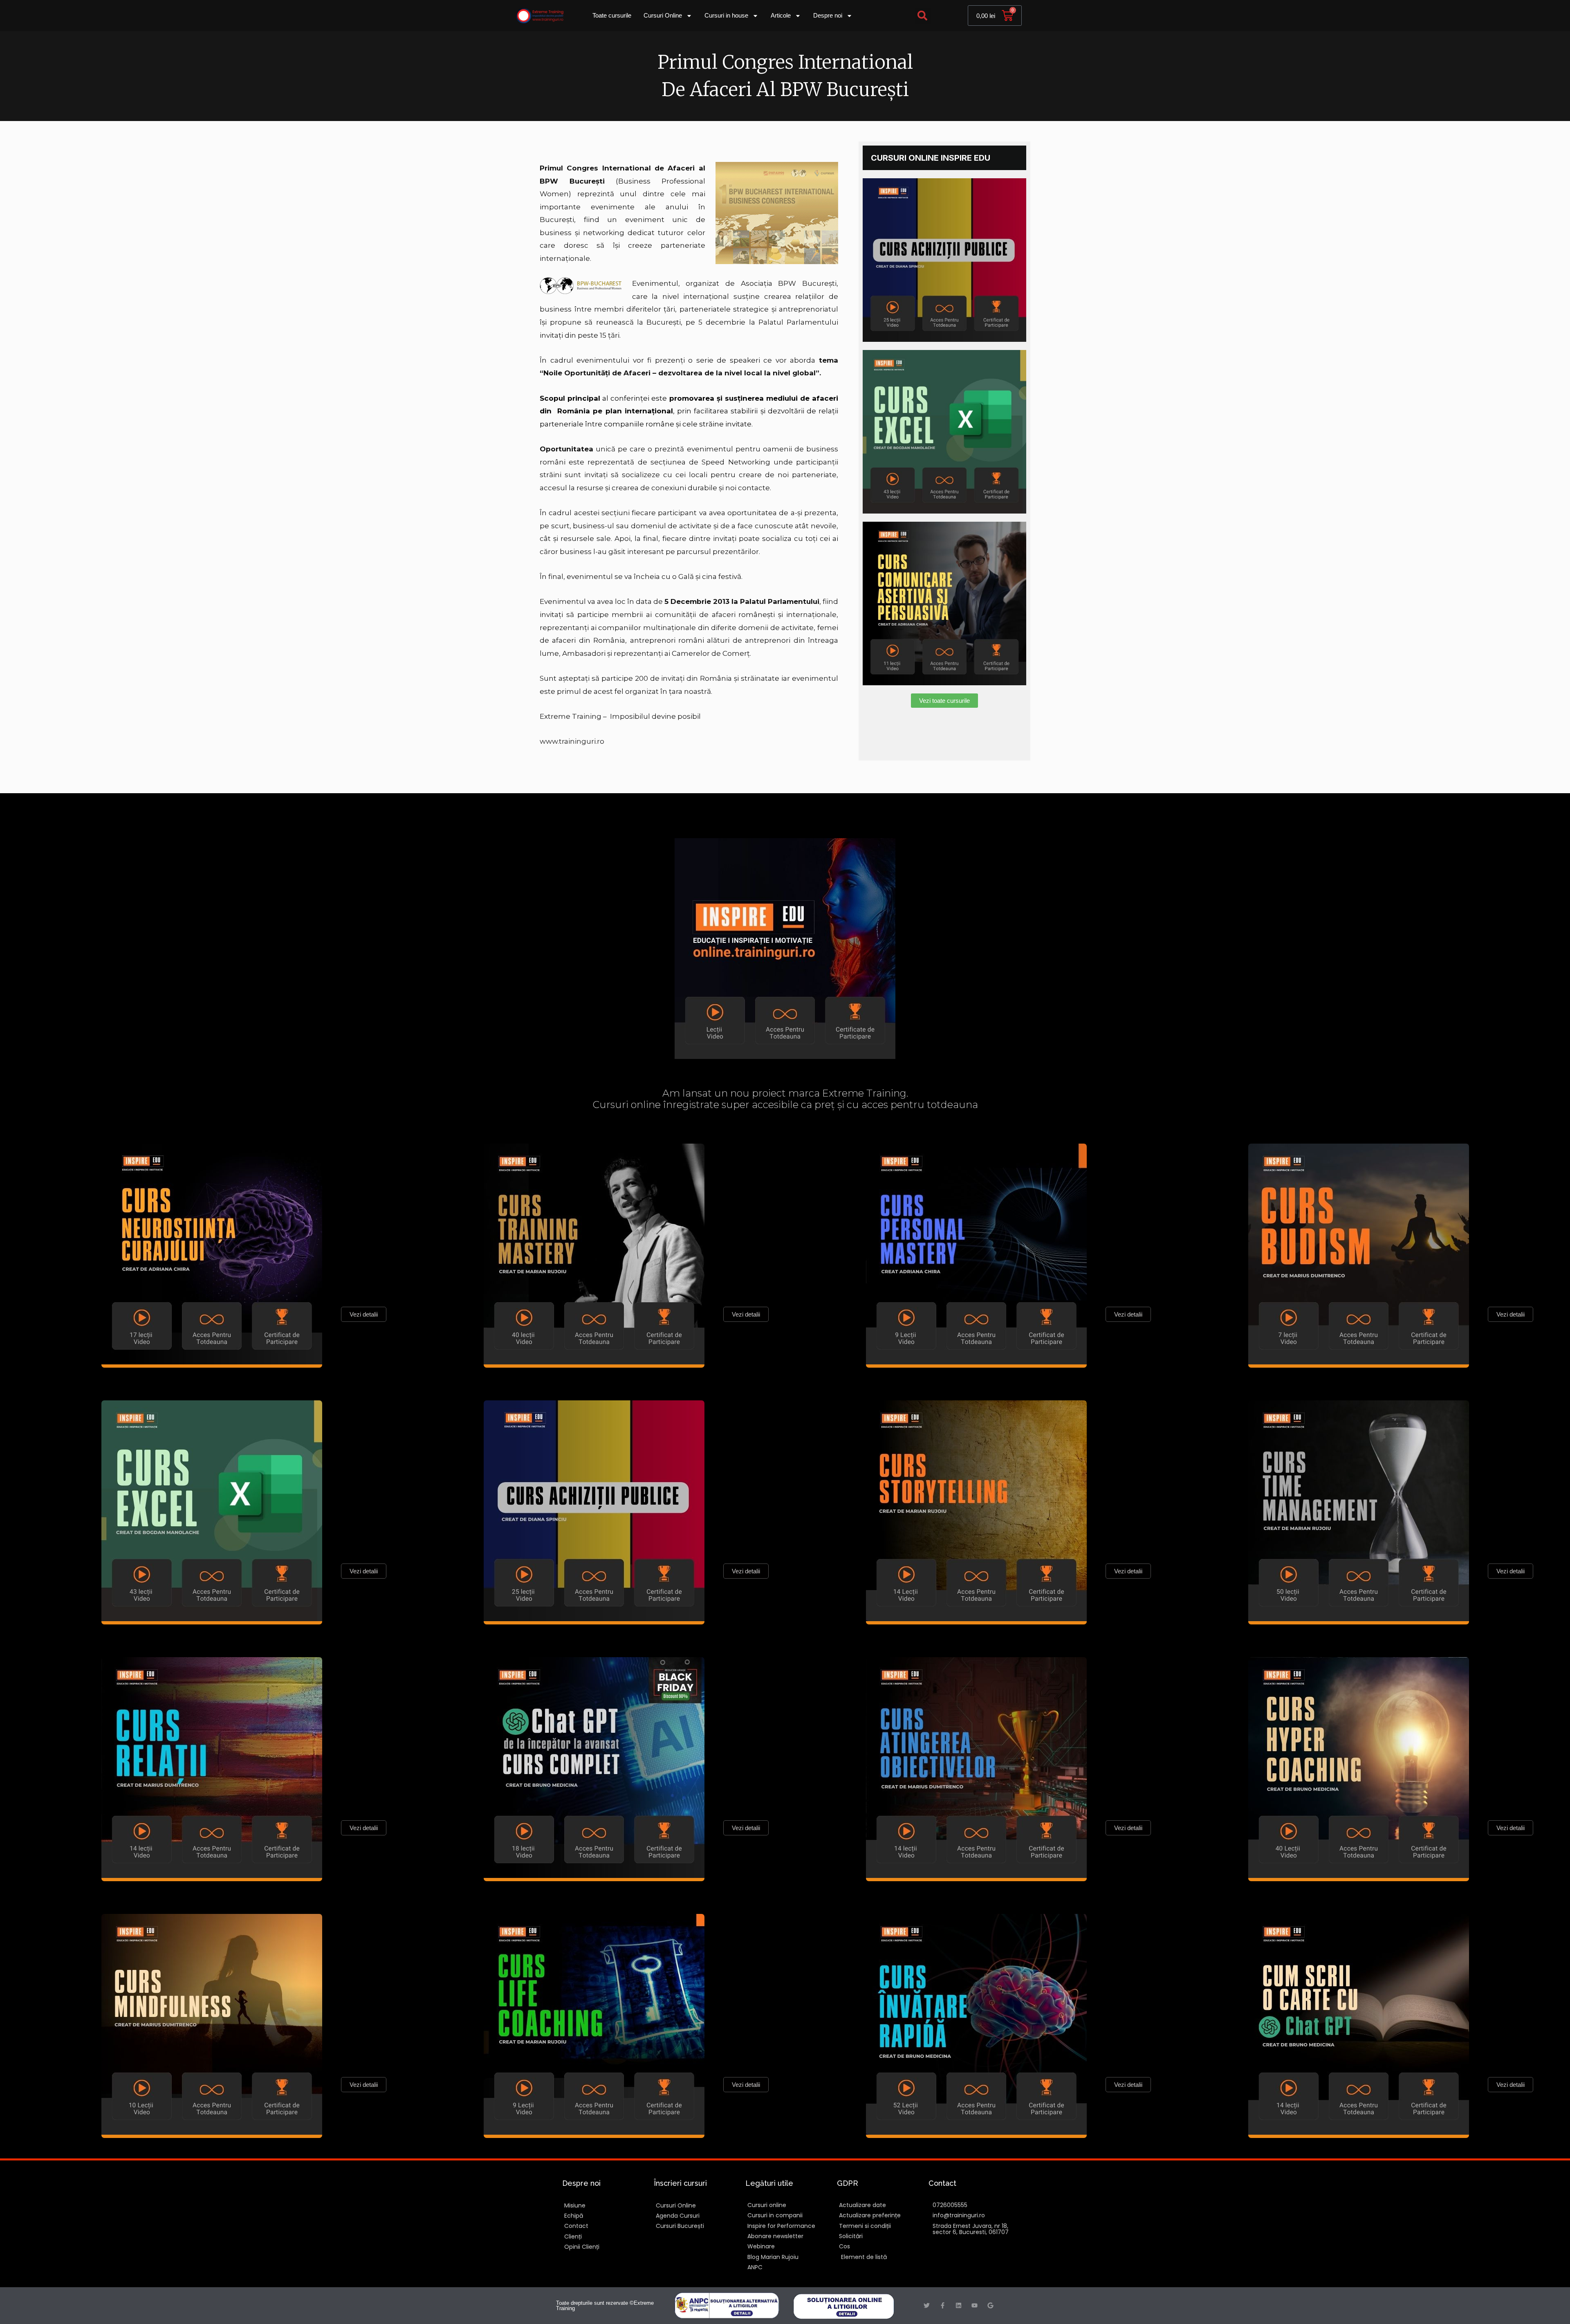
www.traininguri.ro (572, 741)
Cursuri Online (663, 15)
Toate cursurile (612, 15)
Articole (781, 15)
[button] (923, 16)
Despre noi (828, 15)
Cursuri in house (726, 15)
